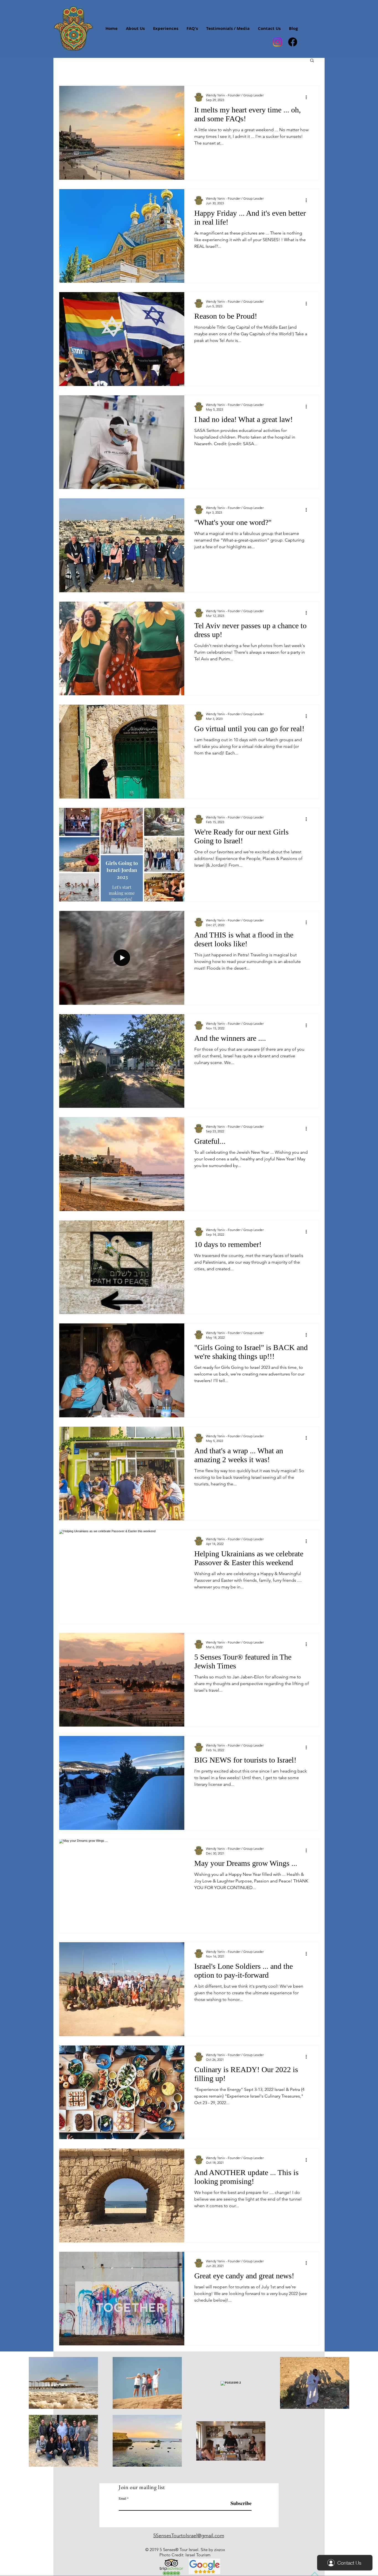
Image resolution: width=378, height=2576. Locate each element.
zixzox (220, 2550)
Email (122, 2498)
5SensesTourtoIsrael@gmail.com (189, 2536)
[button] (312, 61)
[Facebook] (293, 42)
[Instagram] (277, 42)
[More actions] (308, 97)
